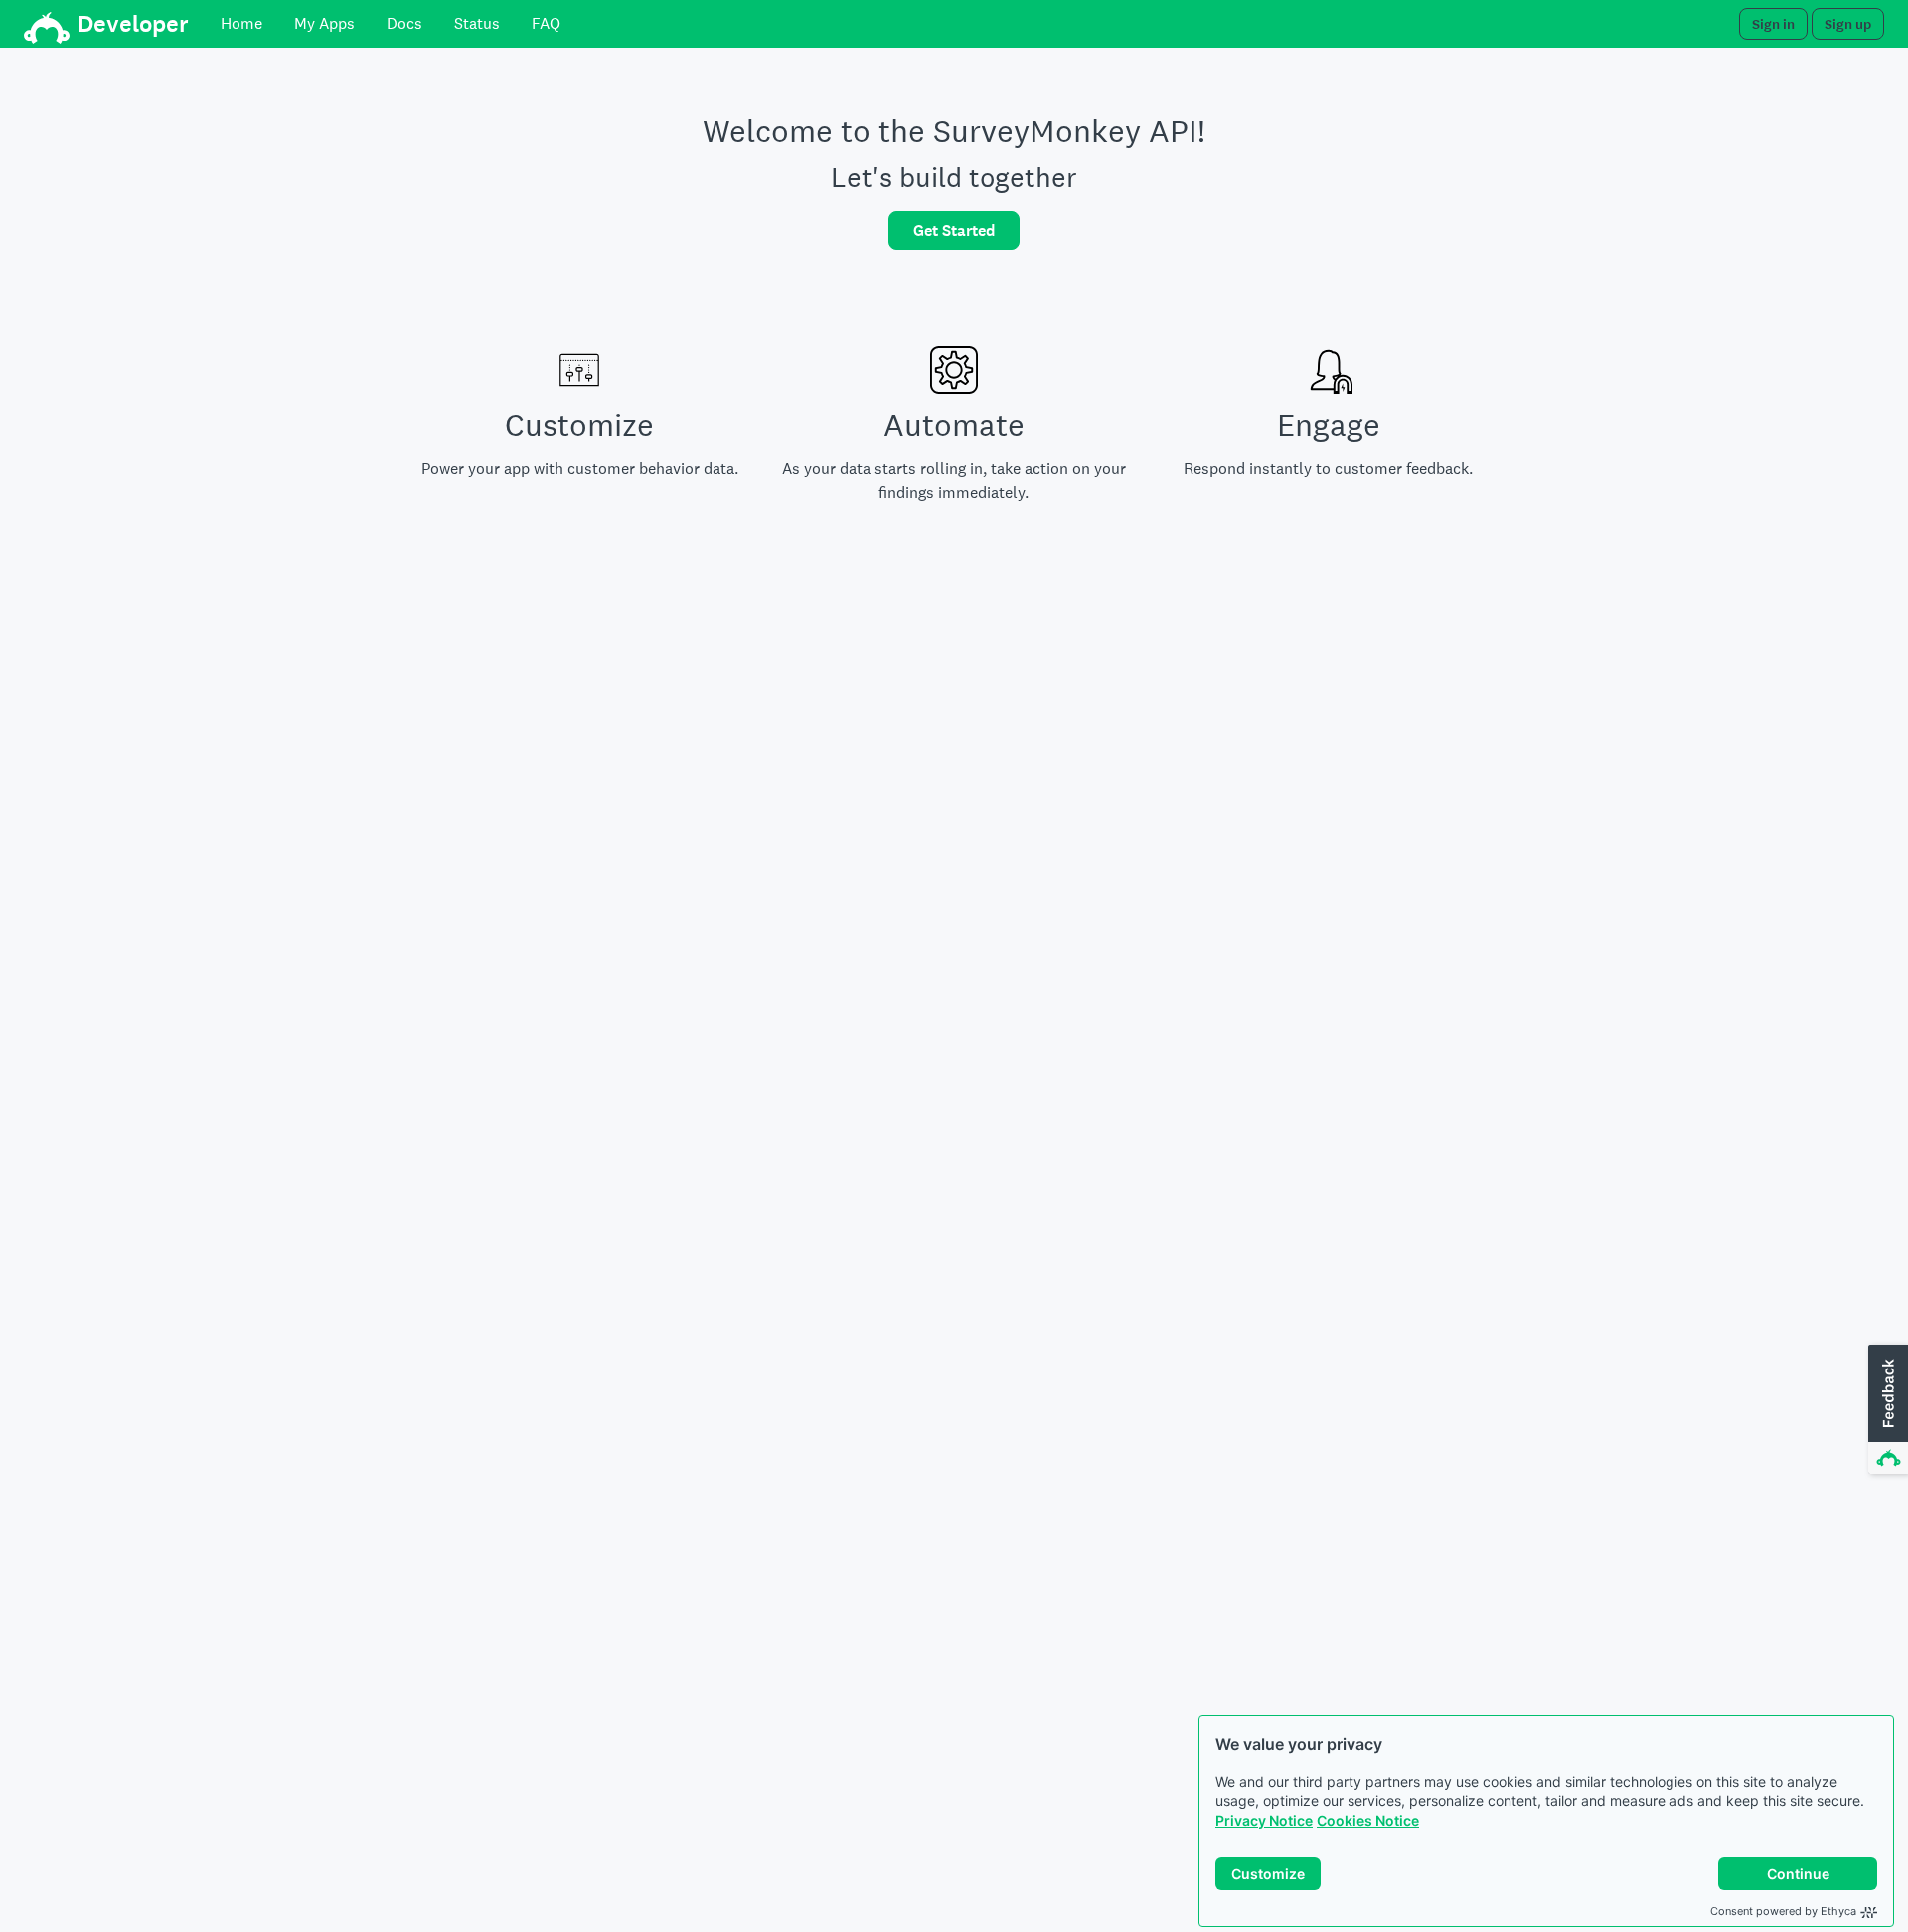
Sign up (1848, 24)
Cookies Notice (1368, 1820)
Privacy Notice (1264, 1820)
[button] (1886, 1410)
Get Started (954, 230)
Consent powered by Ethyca (1783, 1911)
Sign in (1773, 24)
